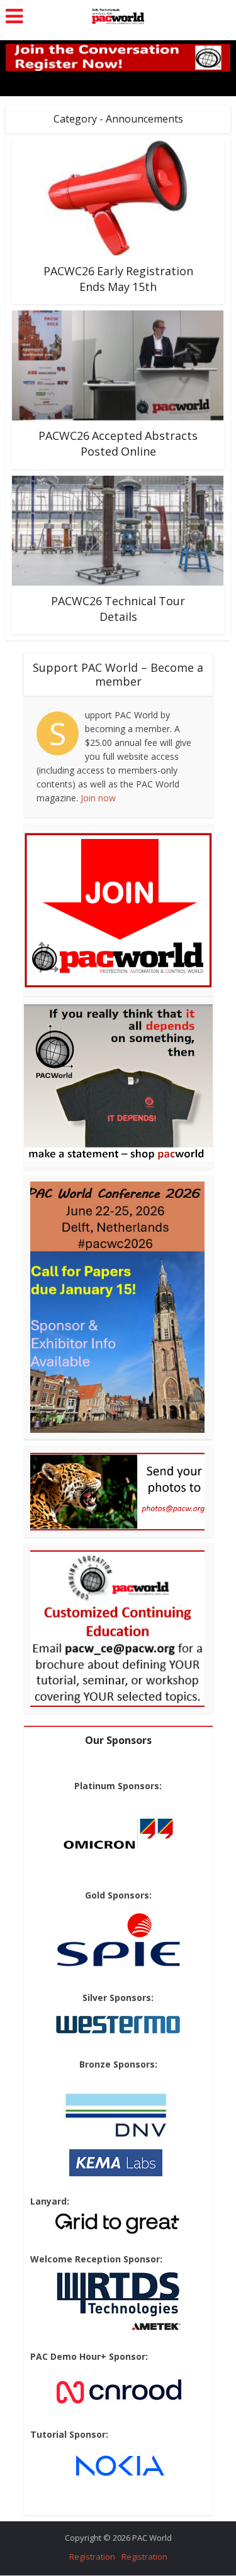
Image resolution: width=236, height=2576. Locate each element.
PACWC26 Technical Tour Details (118, 609)
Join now (98, 798)
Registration (92, 2557)
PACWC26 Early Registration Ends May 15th (118, 279)
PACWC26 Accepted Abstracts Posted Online (118, 443)
